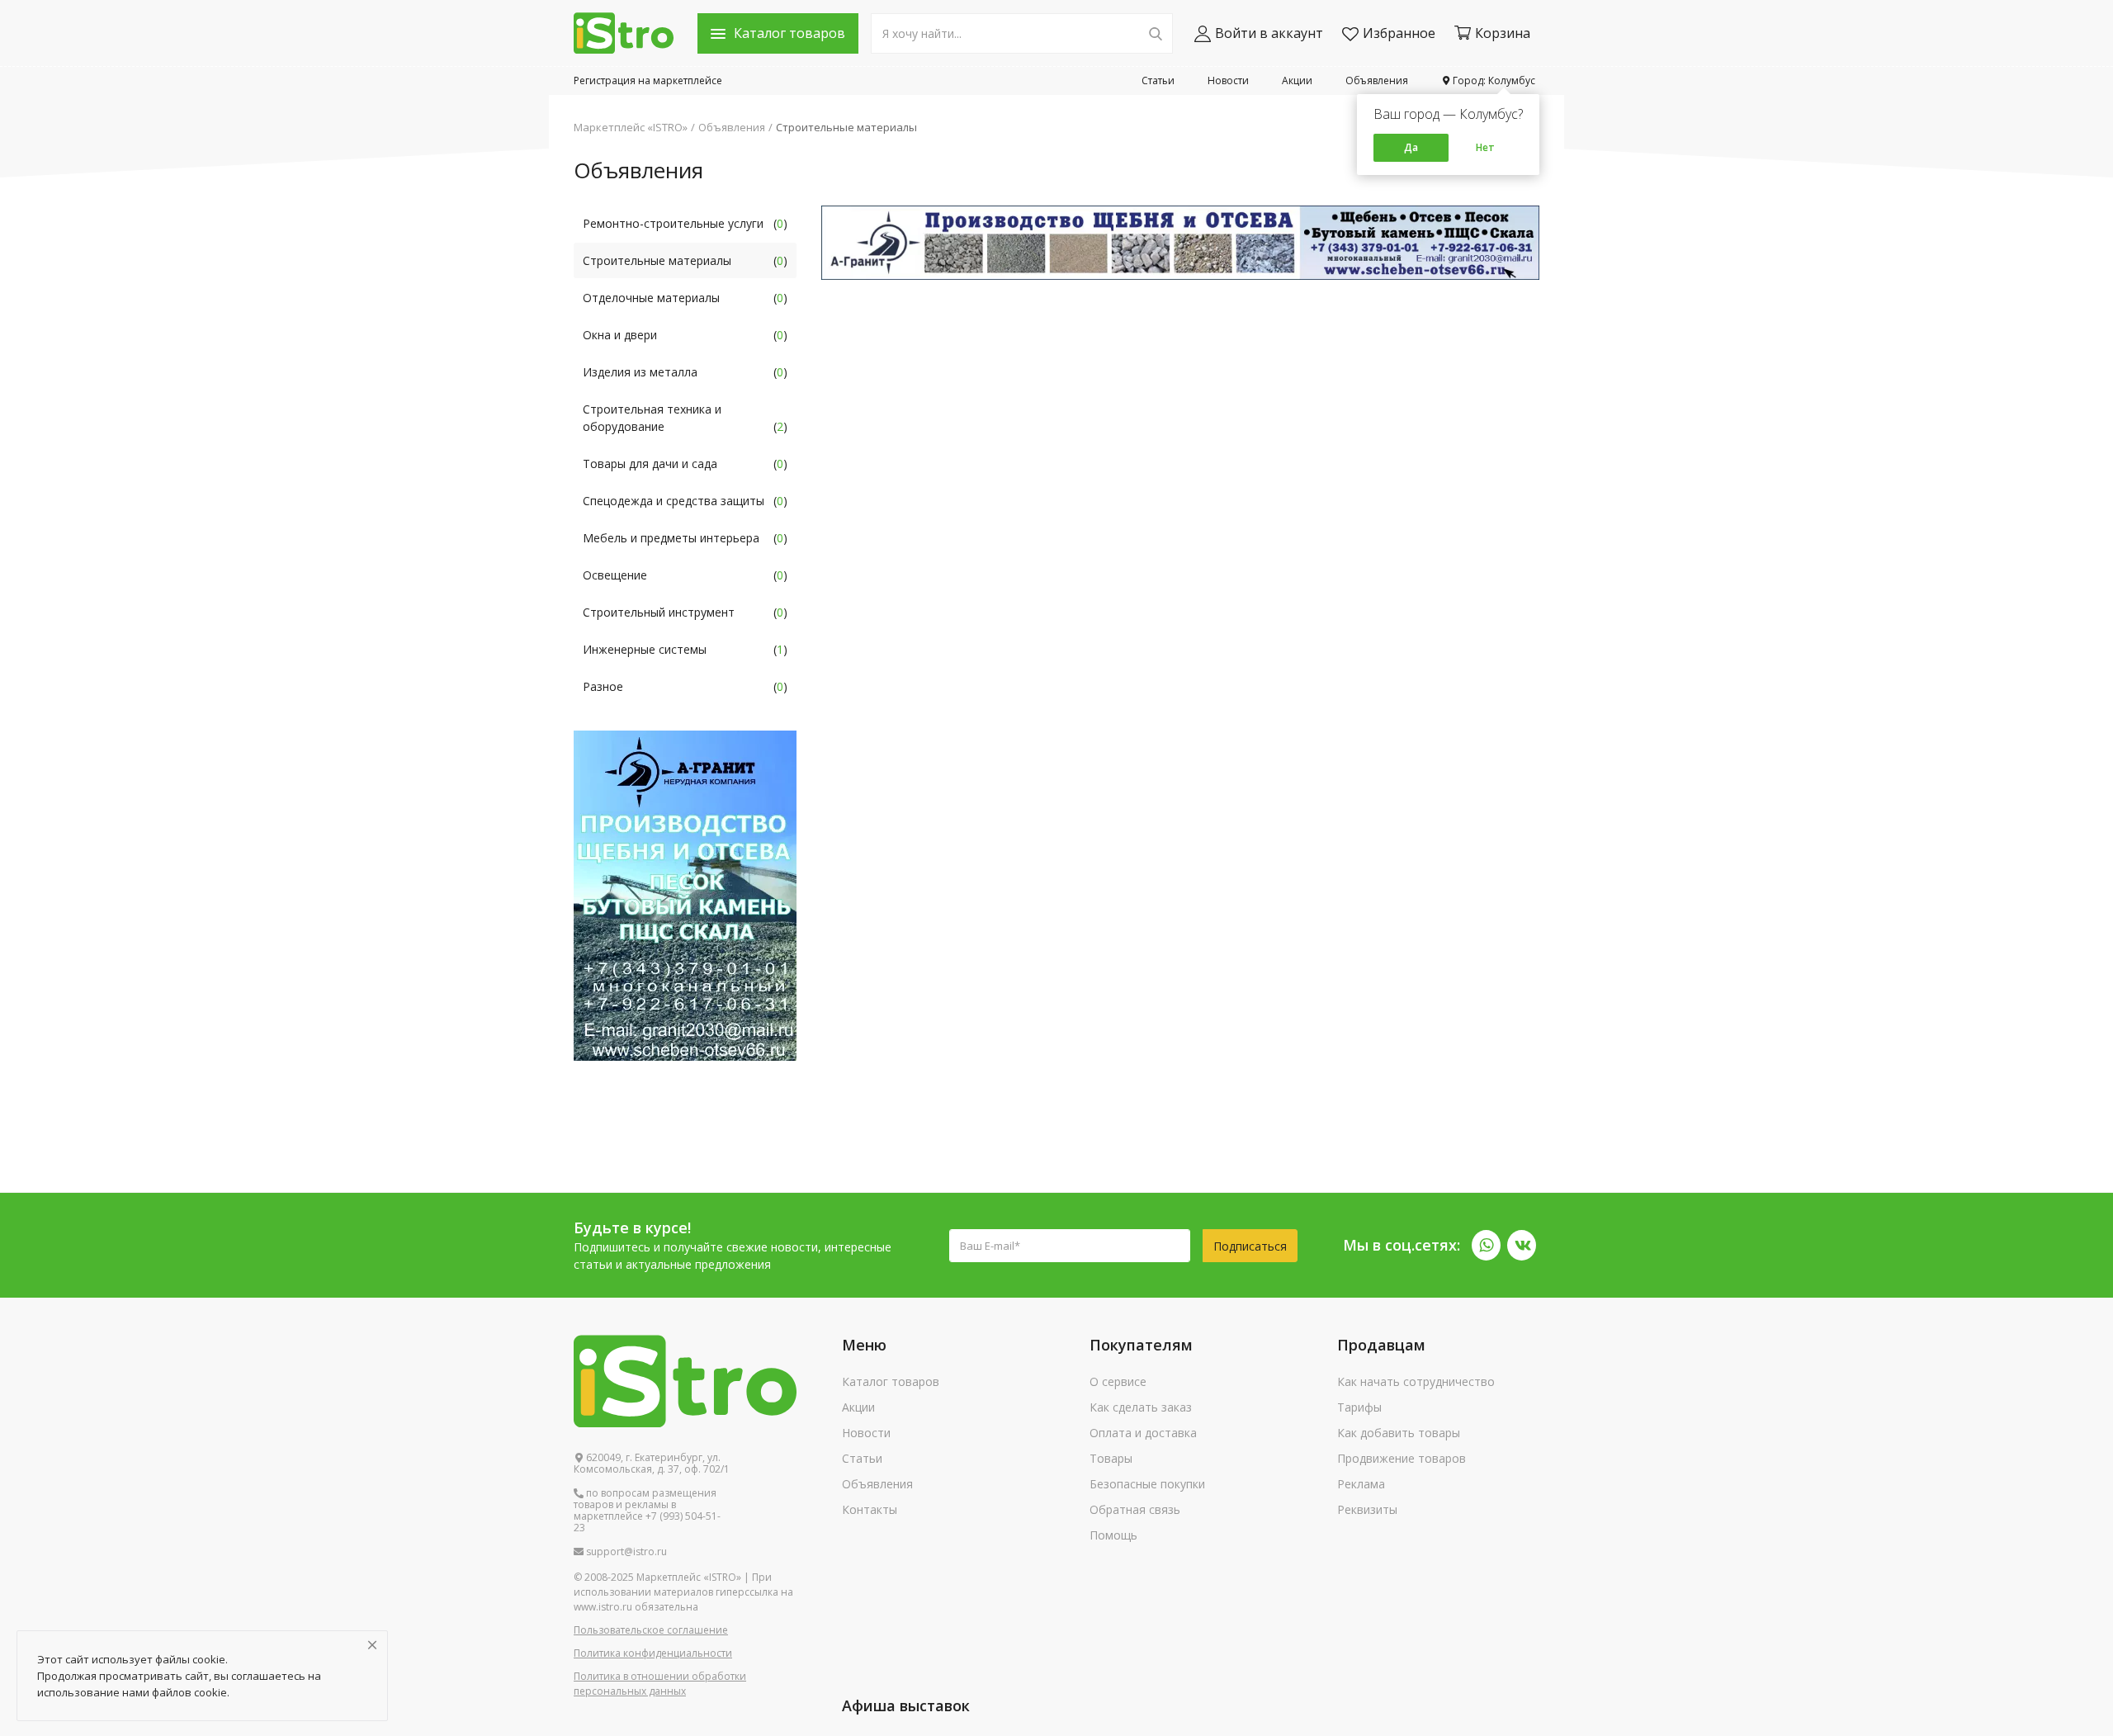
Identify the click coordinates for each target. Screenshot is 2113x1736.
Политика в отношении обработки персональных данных (660, 1684)
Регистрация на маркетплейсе (648, 80)
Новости (1228, 80)
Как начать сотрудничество (1416, 1381)
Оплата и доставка (1143, 1433)
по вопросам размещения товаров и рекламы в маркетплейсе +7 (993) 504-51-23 (647, 1511)
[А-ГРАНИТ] (685, 894)
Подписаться (1250, 1246)
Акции (1297, 80)
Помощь (1113, 1535)
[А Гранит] (1180, 241)
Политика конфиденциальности (653, 1653)
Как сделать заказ (1141, 1407)
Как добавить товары (1399, 1433)
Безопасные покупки (1147, 1484)
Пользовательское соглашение (651, 1630)
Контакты (870, 1509)
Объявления (1377, 80)
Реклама (1361, 1484)
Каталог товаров (891, 1381)
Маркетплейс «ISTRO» (631, 127)
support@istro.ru (625, 1552)
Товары (1111, 1458)
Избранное (1399, 33)
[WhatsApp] (1486, 1245)
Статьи (1158, 80)
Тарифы (1359, 1407)
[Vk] (1522, 1245)
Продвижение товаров (1402, 1458)
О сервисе (1118, 1381)
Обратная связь (1135, 1509)
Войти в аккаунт (1269, 33)
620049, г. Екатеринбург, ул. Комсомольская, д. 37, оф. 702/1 (652, 1464)
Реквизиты (1367, 1509)
